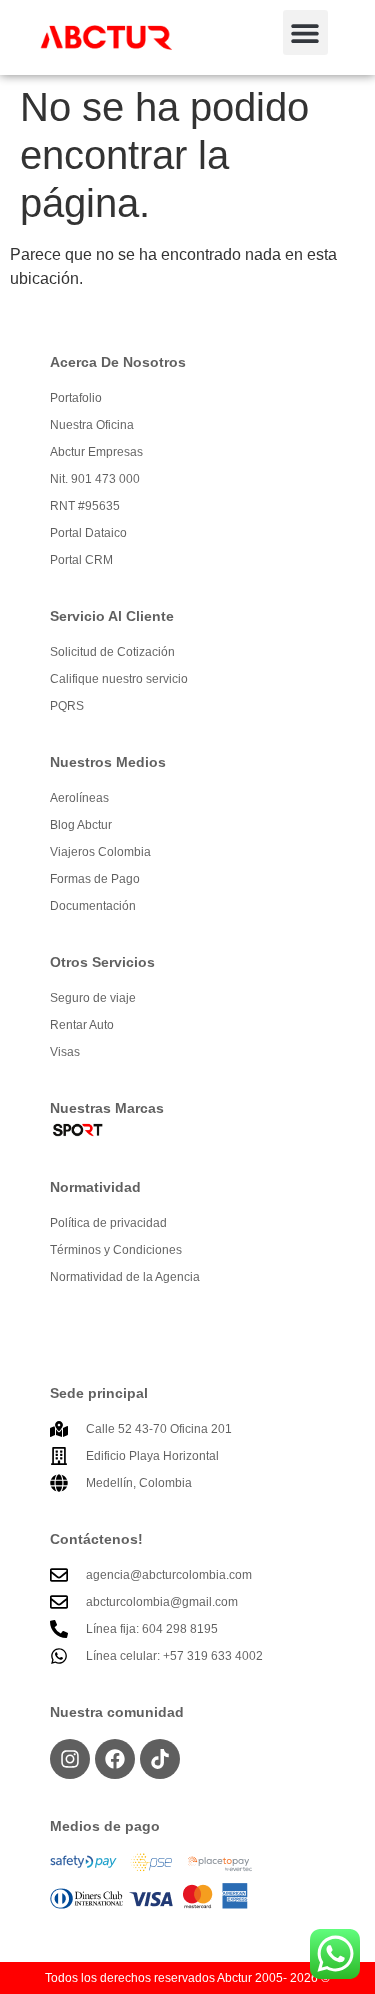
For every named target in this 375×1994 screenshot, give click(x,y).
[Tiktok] (160, 1759)
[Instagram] (70, 1759)
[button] (305, 32)
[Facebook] (115, 1759)
